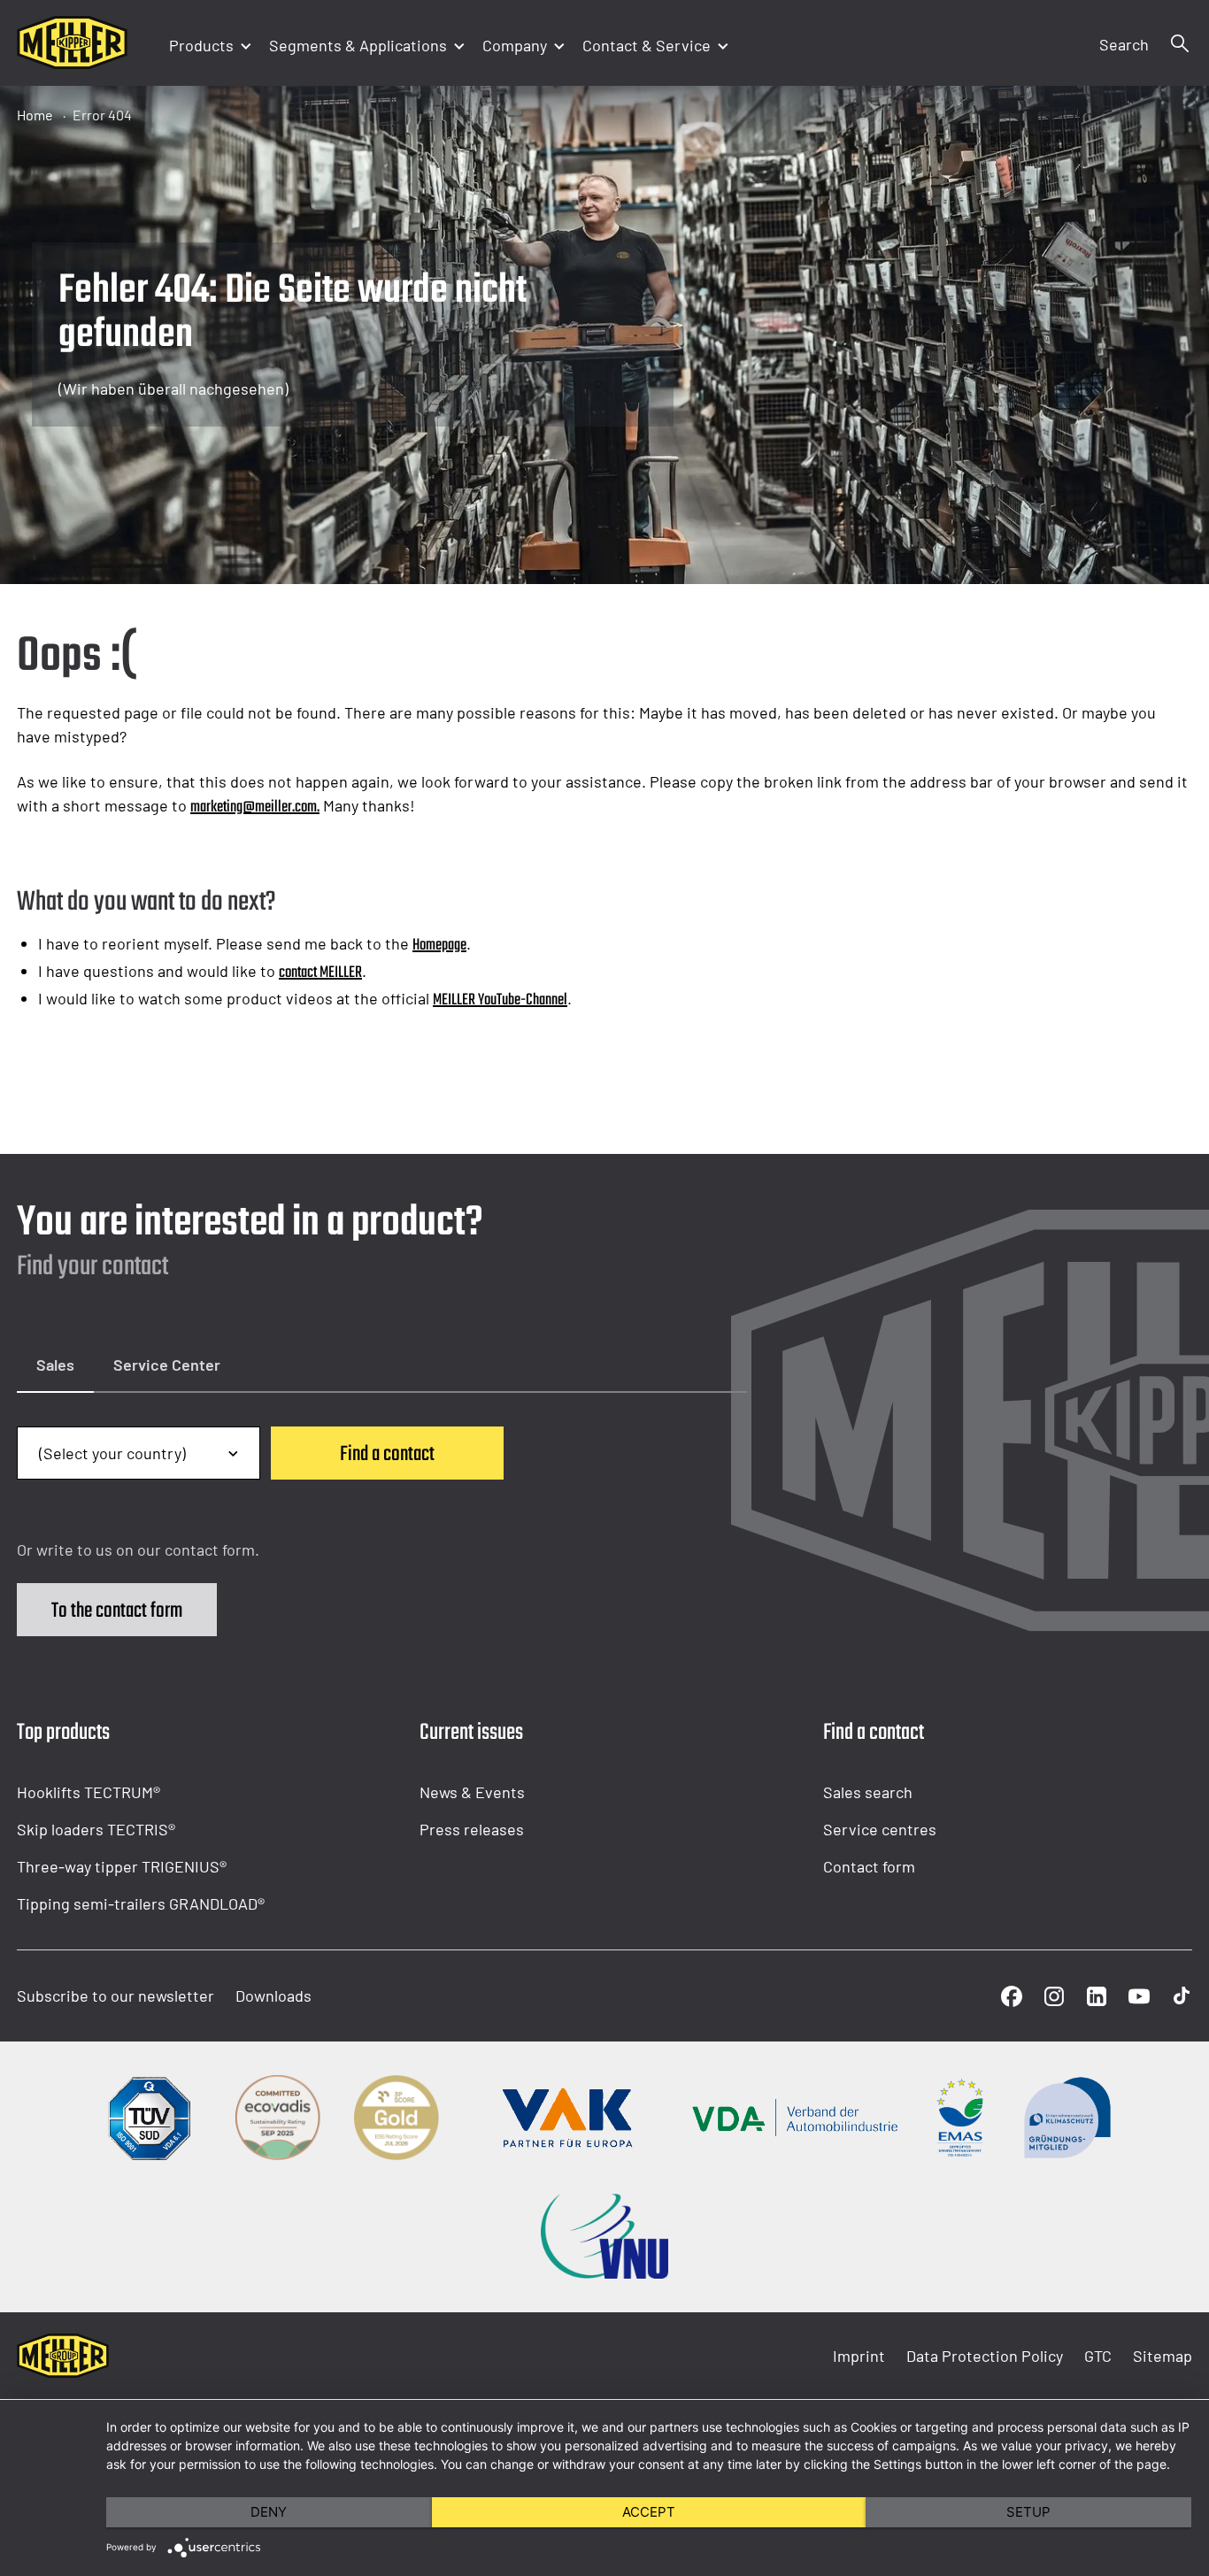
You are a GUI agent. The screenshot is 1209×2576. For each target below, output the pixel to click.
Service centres (880, 1829)
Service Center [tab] (167, 1365)
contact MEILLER (320, 973)
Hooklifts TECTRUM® (89, 1792)
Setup (1028, 2512)
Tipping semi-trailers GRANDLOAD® (141, 1903)
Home (35, 115)
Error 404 (102, 115)
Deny (269, 2512)
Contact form (869, 1866)
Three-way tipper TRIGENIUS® (122, 1866)
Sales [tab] (55, 1365)
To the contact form (117, 1611)
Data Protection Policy (985, 2356)
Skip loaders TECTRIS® (96, 1829)
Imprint (859, 2356)
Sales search (868, 1792)
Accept (649, 2512)
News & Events (472, 1792)
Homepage (439, 946)
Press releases (472, 1829)
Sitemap (1163, 2356)
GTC (1098, 2356)
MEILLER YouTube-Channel (500, 1000)
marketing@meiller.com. (255, 807)
